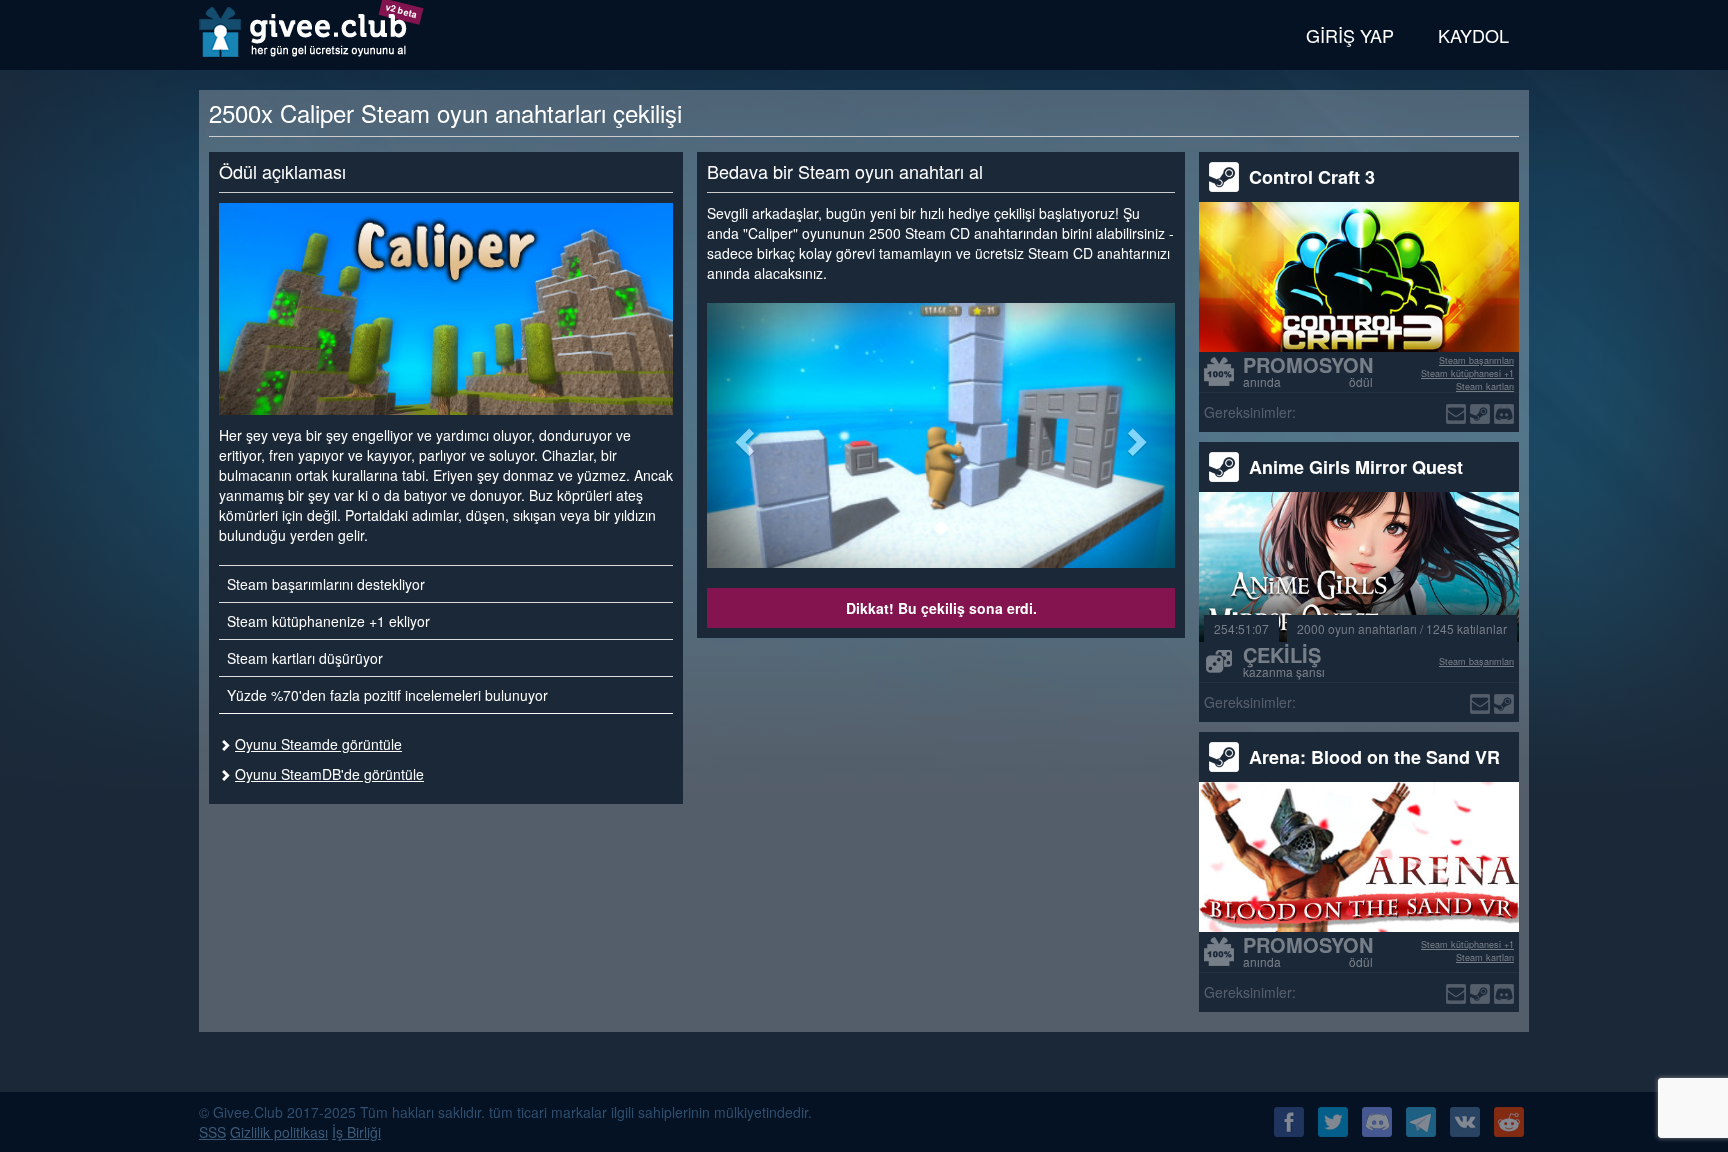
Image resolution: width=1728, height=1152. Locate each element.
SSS (212, 1132)
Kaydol (1473, 35)
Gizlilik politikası (279, 1132)
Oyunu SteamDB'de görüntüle (329, 774)
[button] (742, 435)
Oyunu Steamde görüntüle (318, 744)
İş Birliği (356, 1132)
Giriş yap (1350, 35)
